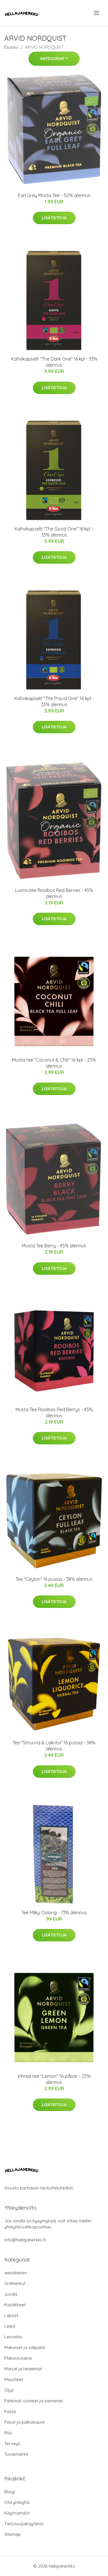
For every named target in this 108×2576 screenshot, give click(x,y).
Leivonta (13, 2337)
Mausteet (14, 2379)
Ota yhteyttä (17, 2502)
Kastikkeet (15, 2305)
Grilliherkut (15, 2283)
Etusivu (11, 47)
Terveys (12, 2443)
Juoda (11, 2294)
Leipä (10, 2326)
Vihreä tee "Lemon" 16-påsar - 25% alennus (54, 2079)
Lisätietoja (54, 218)
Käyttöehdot (17, 2513)
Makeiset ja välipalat (25, 2347)
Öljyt (9, 2390)
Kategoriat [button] (52, 59)
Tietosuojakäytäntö (24, 2524)
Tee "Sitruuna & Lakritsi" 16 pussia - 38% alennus (54, 1746)
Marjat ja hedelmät (23, 2369)
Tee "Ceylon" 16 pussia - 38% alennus (54, 1579)
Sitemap (13, 2534)
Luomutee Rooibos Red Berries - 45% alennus (54, 893)
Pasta (10, 2411)
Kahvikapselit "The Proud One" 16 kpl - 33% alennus (54, 701)
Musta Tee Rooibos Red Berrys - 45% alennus (54, 1412)
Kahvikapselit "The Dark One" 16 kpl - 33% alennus (54, 362)
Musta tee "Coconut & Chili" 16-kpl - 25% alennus (54, 1063)
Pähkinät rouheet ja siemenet (34, 2401)
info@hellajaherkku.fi (25, 2240)
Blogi (10, 2492)
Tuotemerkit (16, 2454)
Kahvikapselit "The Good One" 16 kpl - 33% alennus (54, 532)
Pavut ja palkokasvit (24, 2422)
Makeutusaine (18, 2358)
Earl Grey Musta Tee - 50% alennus (54, 195)
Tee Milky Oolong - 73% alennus (54, 1913)
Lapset (11, 2315)
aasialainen (16, 2273)
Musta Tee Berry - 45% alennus (54, 1246)
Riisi (8, 2433)
